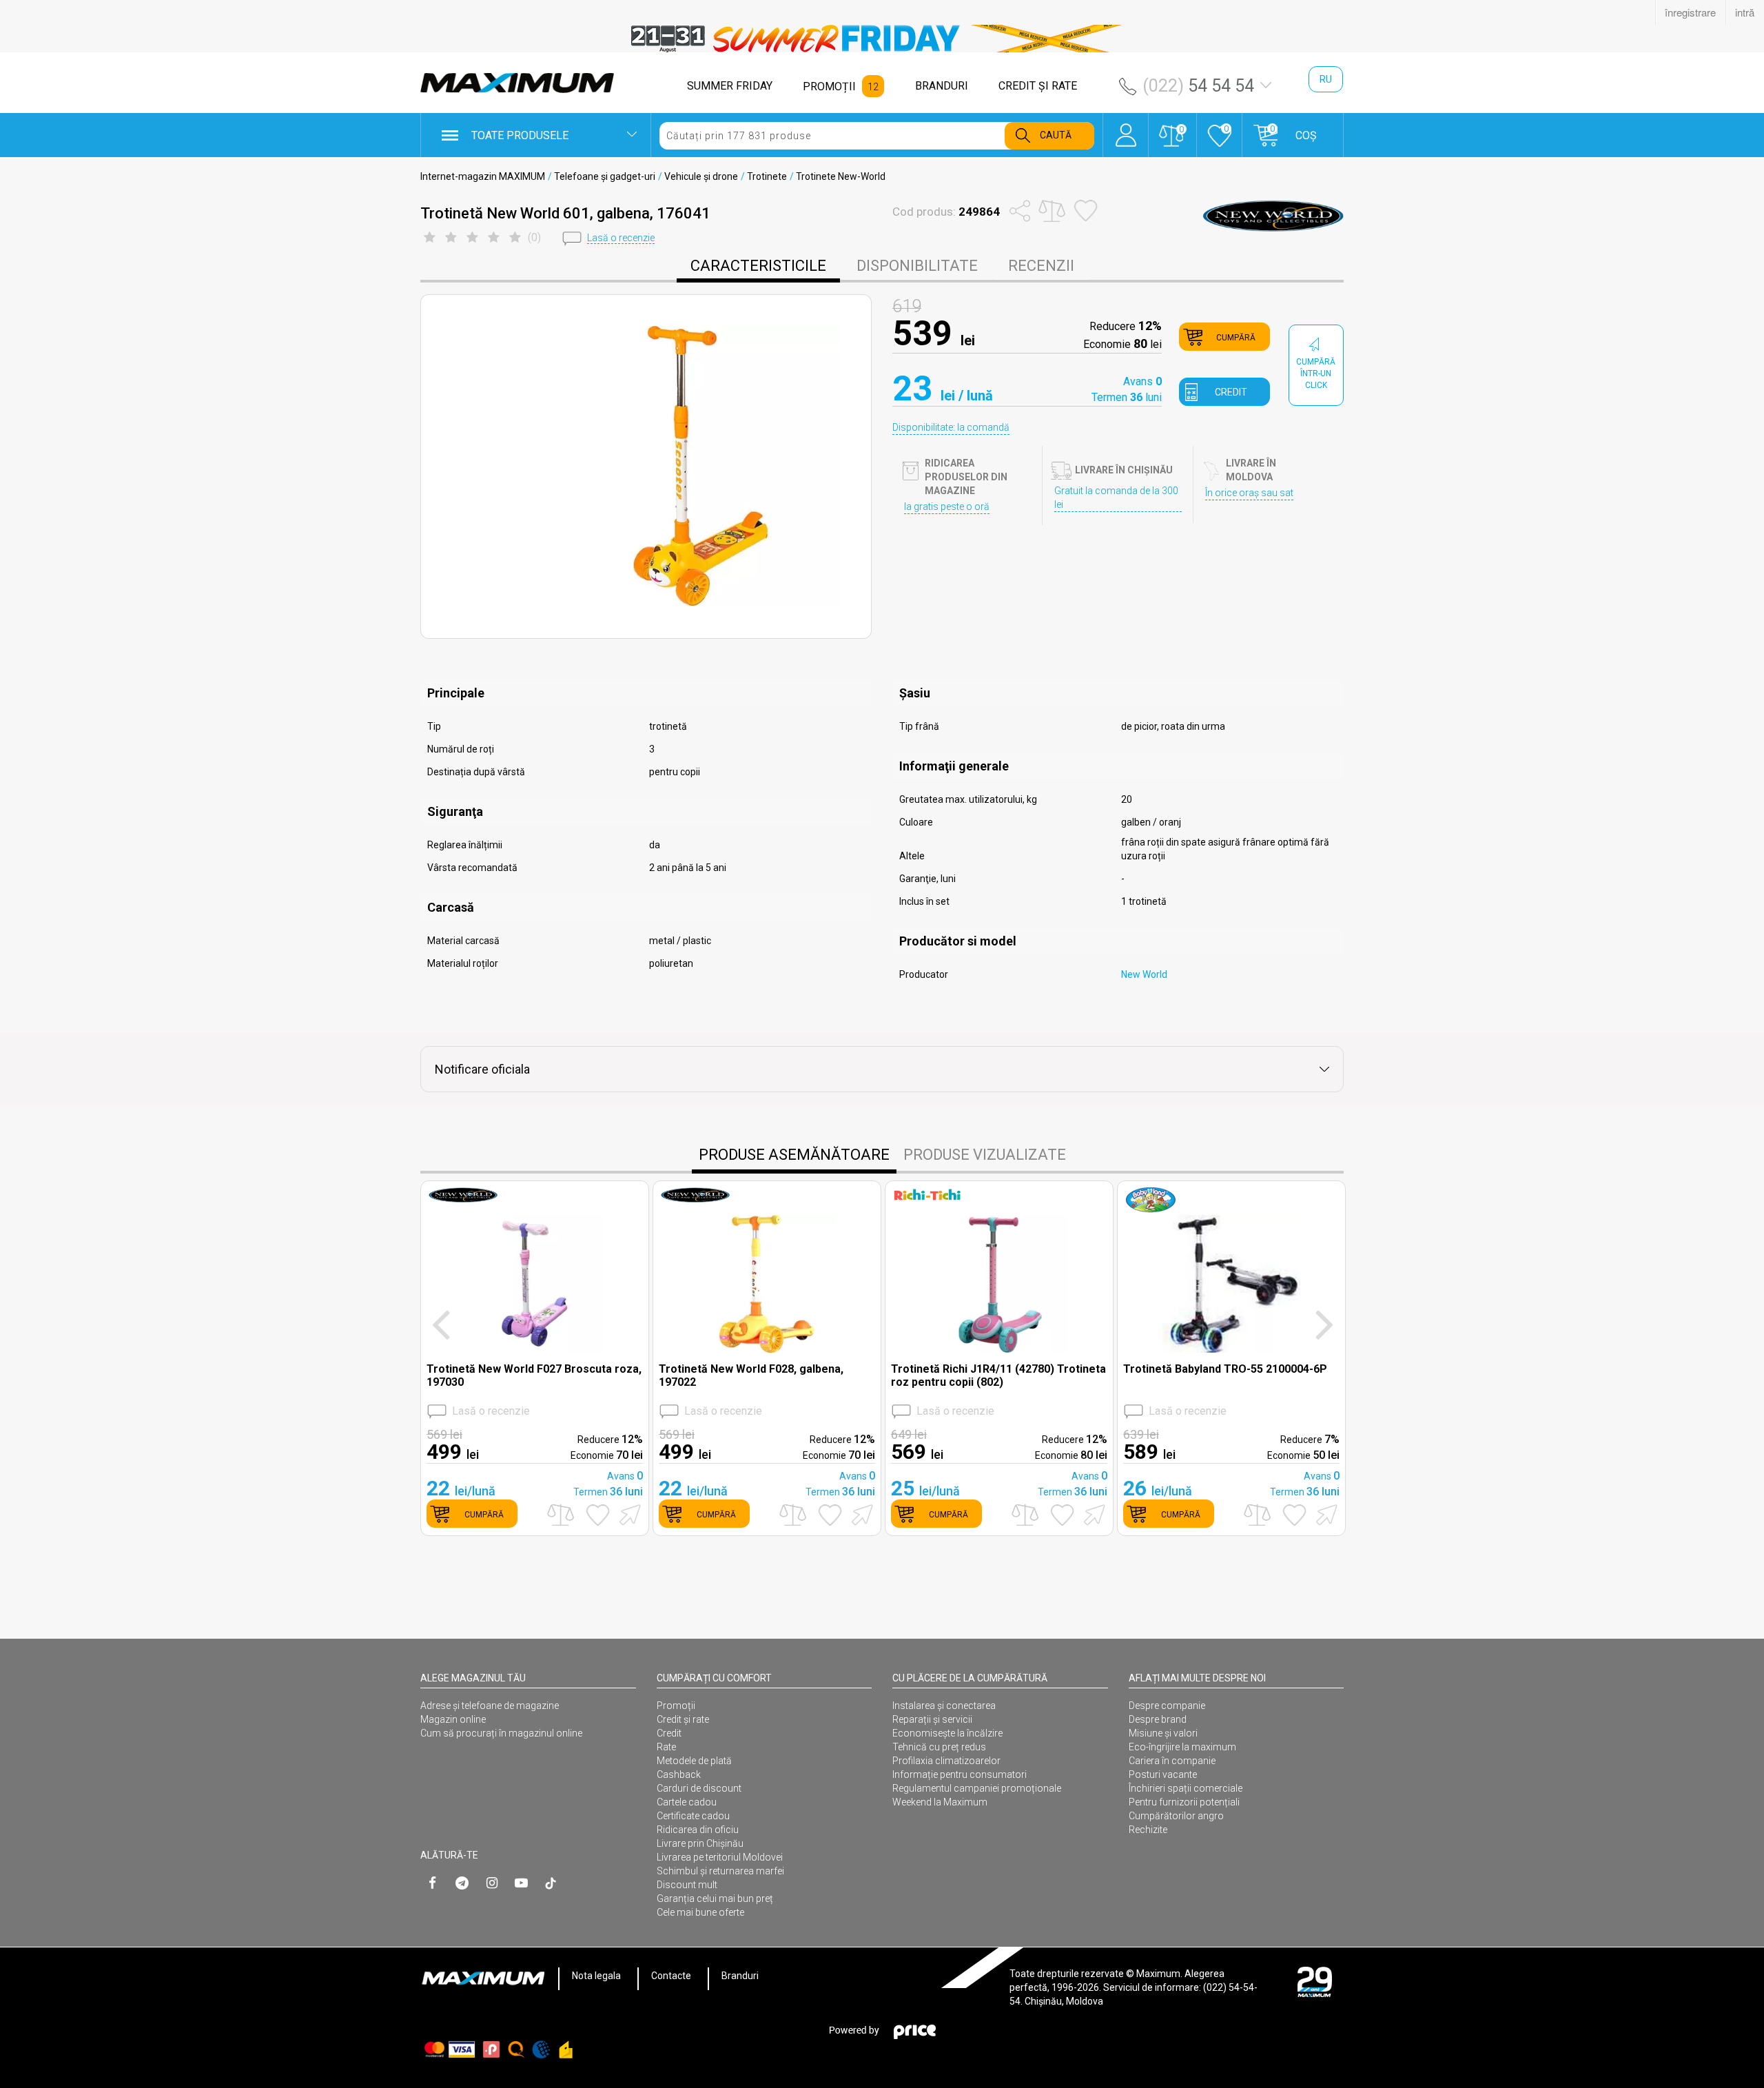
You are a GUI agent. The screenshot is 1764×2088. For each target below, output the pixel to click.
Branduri (740, 1976)
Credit (669, 1733)
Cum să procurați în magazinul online (501, 1733)
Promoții (676, 1706)
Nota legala (596, 1976)
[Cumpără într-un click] (628, 1514)
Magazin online (453, 1719)
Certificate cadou (693, 1816)
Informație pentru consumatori (960, 1774)
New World (1144, 974)
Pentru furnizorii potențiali (1184, 1802)
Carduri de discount (699, 1788)
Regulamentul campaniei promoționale (977, 1788)
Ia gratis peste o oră (947, 506)
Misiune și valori (1163, 1733)
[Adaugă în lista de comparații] (561, 1515)
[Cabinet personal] (1126, 128)
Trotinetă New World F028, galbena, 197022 (751, 1375)
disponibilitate (917, 266)
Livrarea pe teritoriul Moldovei (720, 1857)
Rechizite (1148, 1830)
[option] (882, 39)
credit (1231, 392)
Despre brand (1158, 1719)
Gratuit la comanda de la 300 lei (1116, 498)
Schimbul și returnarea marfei (720, 1871)
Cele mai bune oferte (700, 1912)
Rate (666, 1747)
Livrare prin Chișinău (700, 1843)
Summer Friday (730, 86)
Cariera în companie (1172, 1761)
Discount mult (687, 1885)
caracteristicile (758, 266)
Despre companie (1167, 1706)
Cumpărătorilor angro (1176, 1816)
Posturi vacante (1163, 1774)
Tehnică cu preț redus (939, 1747)
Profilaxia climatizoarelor (946, 1761)
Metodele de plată (694, 1761)
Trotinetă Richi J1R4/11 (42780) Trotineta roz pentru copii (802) (998, 1375)
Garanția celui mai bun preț (715, 1898)
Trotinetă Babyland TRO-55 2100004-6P (1225, 1369)
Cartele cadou (687, 1802)
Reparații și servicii (932, 1719)
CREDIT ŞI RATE (1038, 86)
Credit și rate (683, 1719)
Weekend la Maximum (940, 1802)
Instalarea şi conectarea (944, 1706)
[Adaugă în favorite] (598, 1515)
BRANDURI (942, 86)
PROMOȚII (829, 86)
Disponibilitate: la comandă (951, 427)
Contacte (671, 1976)
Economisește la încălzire (947, 1733)
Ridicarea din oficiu (698, 1830)
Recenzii (1041, 266)
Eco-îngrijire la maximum (1182, 1747)
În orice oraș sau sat (1249, 493)
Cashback (679, 1774)
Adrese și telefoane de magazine (490, 1706)
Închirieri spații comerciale (1186, 1788)
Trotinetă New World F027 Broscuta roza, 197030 (534, 1375)
